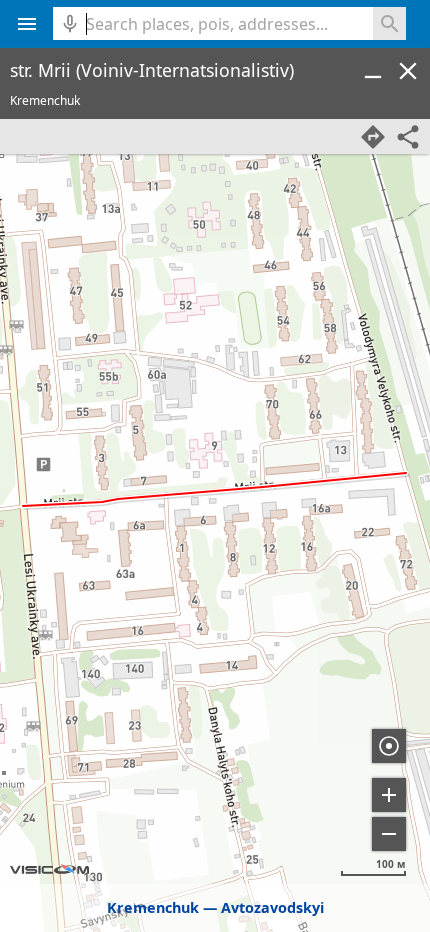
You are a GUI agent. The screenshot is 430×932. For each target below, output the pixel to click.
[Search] (389, 23)
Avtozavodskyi (272, 907)
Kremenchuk (153, 907)
